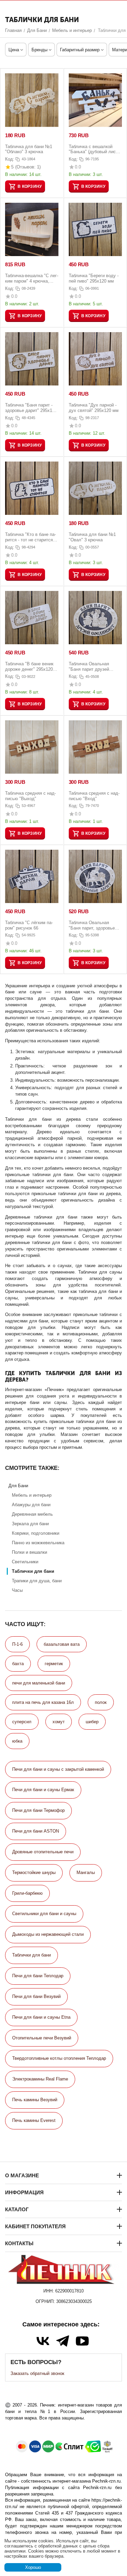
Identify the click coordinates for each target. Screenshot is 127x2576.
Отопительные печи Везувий (42, 2038)
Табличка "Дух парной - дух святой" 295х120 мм (94, 408)
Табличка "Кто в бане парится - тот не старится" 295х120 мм (30, 537)
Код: (10, 159)
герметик (54, 1664)
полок (101, 1702)
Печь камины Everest (34, 2120)
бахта (18, 1664)
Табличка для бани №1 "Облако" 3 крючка (29, 149)
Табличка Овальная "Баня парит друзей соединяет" (89, 666)
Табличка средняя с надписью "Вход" (94, 796)
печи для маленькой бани (39, 1683)
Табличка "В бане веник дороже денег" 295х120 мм (29, 666)
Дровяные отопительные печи (43, 1852)
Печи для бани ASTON (36, 1831)
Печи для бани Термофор (38, 1810)
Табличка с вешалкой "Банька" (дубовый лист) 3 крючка (94, 149)
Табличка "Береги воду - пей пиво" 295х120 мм (94, 278)
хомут (59, 1722)
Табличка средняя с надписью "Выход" (30, 796)
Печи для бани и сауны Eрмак (43, 1790)
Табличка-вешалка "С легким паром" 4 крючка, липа (32, 278)
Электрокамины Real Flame (40, 2079)
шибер (92, 1722)
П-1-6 (17, 1644)
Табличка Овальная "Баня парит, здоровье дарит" (92, 925)
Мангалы (86, 1872)
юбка (17, 1741)
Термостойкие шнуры (34, 1872)
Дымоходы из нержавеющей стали (48, 1934)
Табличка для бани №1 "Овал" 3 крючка (92, 537)
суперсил (22, 1722)
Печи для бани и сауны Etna (41, 2017)
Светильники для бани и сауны (44, 1914)
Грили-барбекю (27, 1893)
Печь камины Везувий (35, 2100)
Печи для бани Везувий (36, 1996)
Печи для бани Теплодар (38, 1976)
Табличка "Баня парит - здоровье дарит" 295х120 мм (31, 408)
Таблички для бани (31, 1955)
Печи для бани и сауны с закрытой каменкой (58, 1769)
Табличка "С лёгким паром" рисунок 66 (29, 925)
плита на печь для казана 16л (43, 1702)
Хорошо (33, 2567)
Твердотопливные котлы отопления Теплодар (59, 2058)
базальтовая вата (62, 1644)
